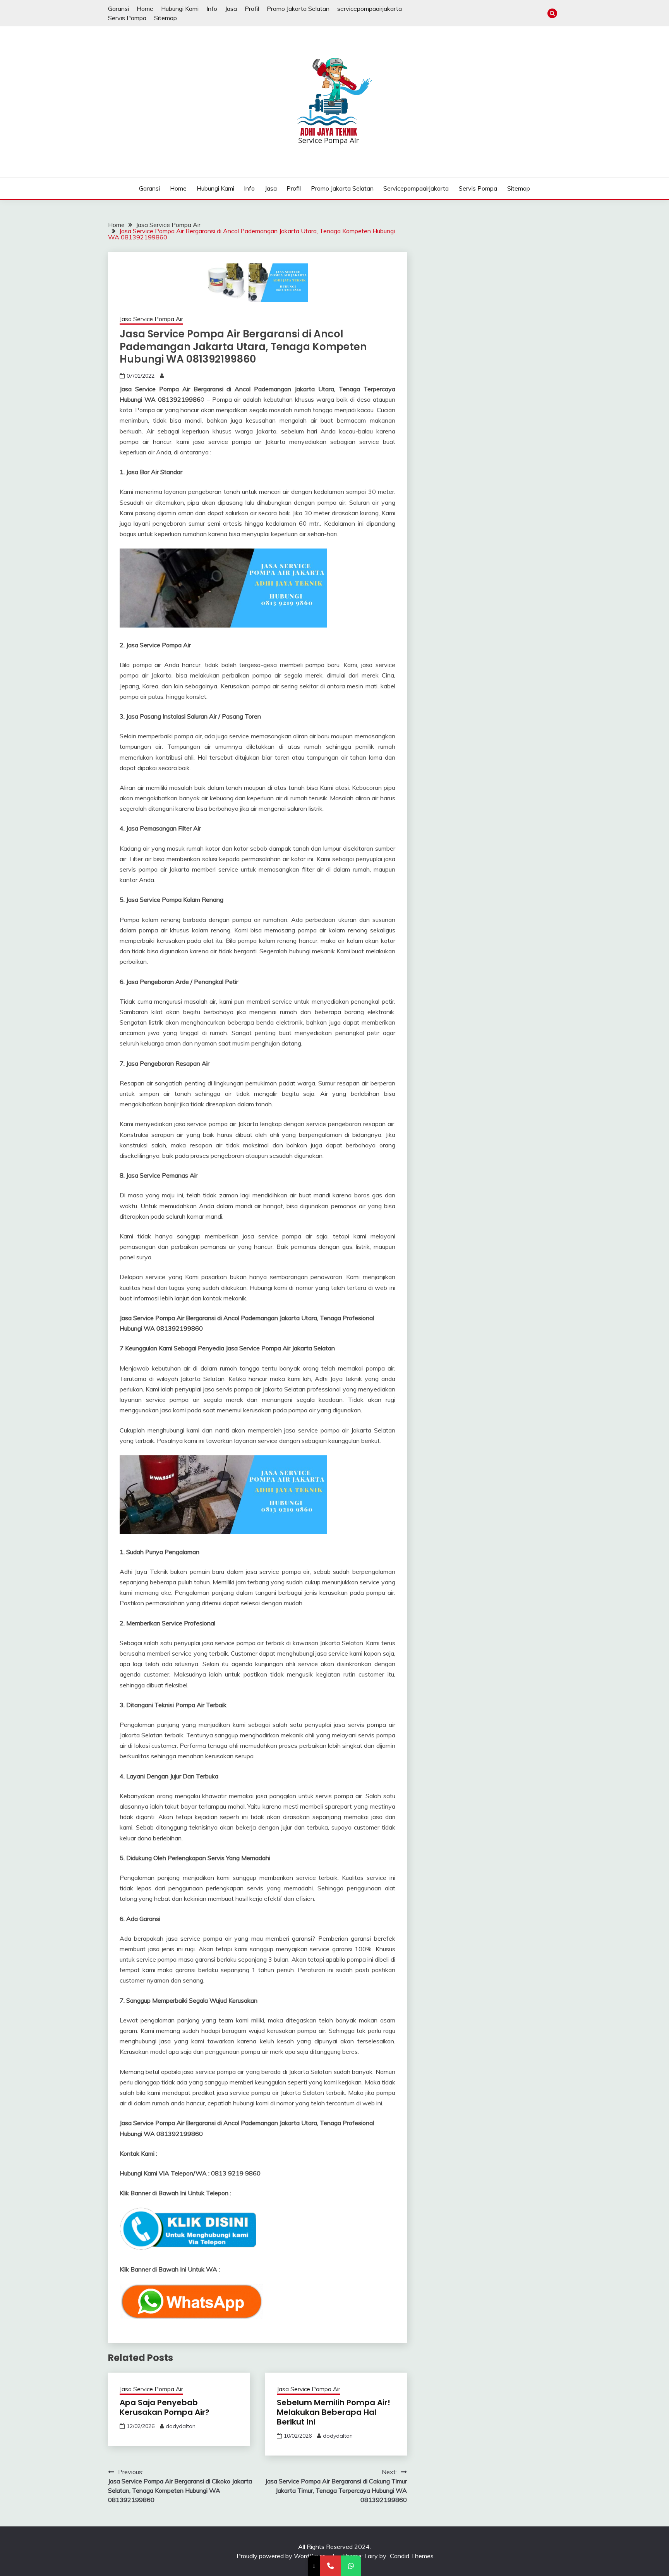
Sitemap (166, 18)
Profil (252, 9)
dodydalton (181, 2426)
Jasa (231, 9)
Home (145, 9)
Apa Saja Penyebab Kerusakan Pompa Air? (165, 2407)
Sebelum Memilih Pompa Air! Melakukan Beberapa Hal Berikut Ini (334, 2412)
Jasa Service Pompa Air (151, 319)
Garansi (118, 9)
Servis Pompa (127, 18)
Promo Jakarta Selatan (298, 9)
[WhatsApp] (351, 2566)
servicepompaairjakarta (370, 9)
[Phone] (330, 2566)
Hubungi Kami (180, 9)
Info (212, 9)
